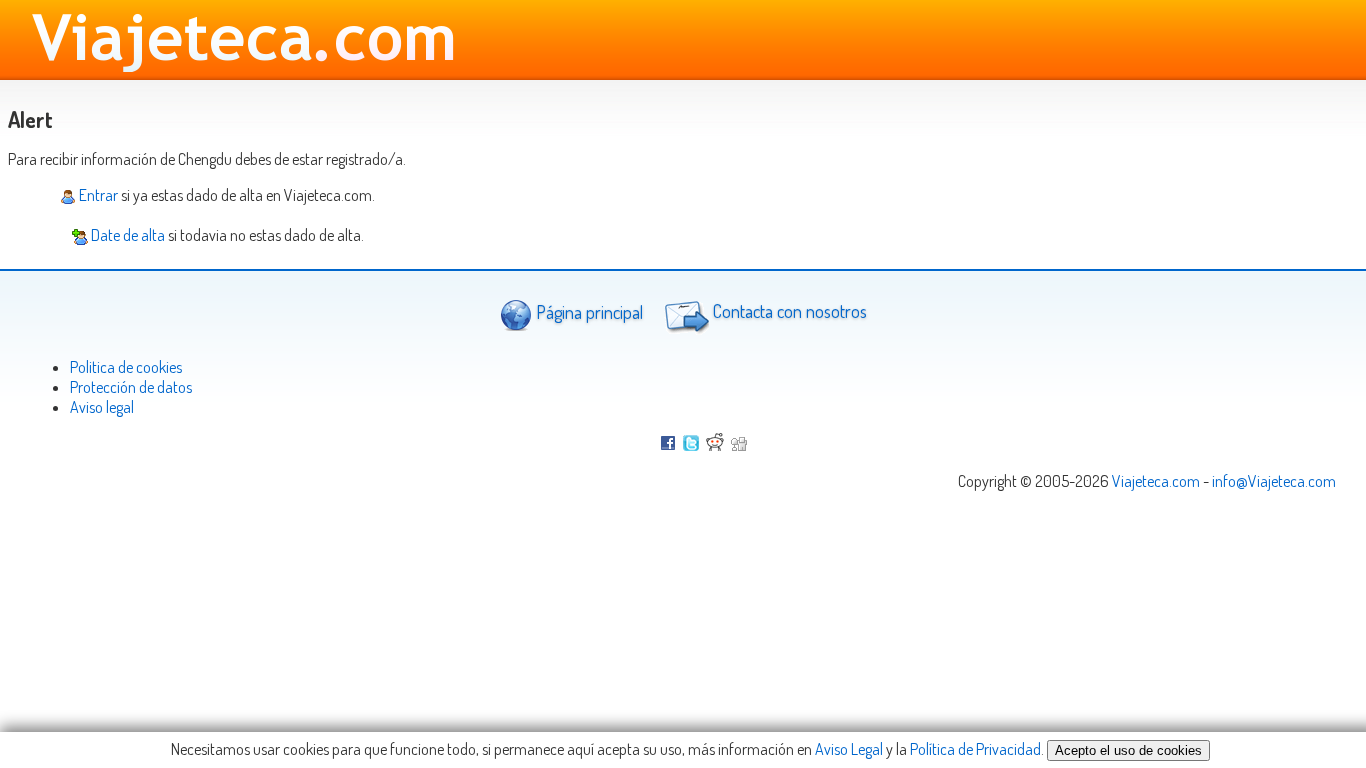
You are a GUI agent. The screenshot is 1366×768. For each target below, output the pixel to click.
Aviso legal (102, 407)
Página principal (587, 312)
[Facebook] (668, 445)
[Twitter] (691, 445)
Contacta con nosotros (788, 312)
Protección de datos (131, 387)
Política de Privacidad (975, 749)
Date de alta (126, 235)
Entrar (97, 195)
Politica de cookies (126, 367)
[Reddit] (715, 445)
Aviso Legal (849, 749)
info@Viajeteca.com (1274, 481)
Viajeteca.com (1156, 481)
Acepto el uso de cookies (1128, 750)
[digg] (739, 445)
